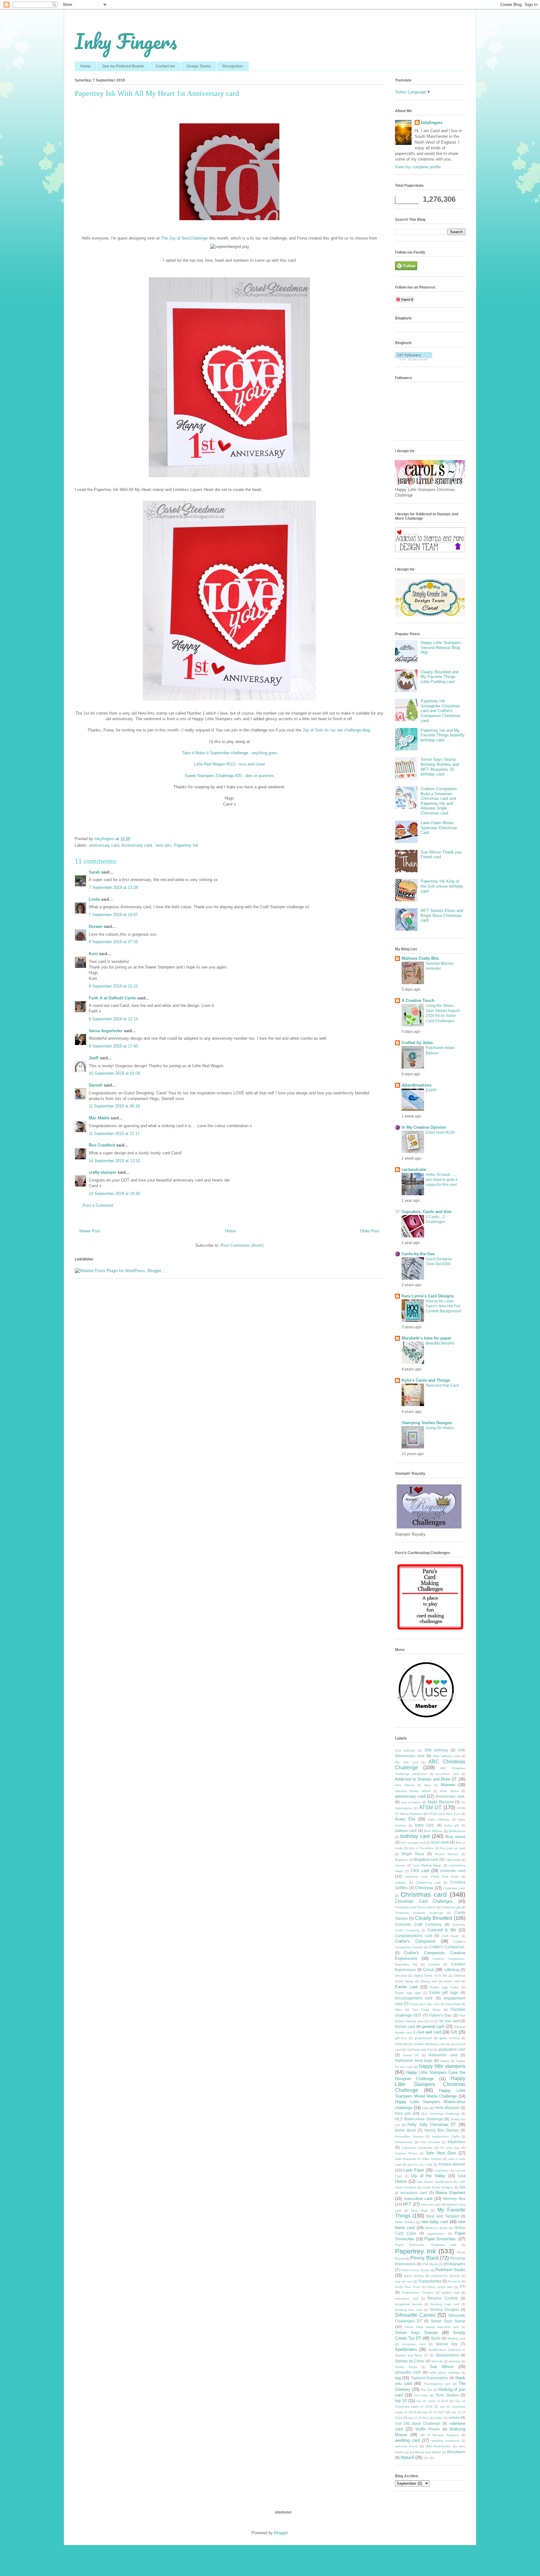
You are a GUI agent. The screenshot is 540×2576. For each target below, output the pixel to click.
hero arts (164, 845)
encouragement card (414, 1998)
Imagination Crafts (446, 2136)
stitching (454, 2361)
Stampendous (447, 2355)
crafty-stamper (102, 1172)
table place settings (445, 2373)
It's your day (450, 2148)
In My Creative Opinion (424, 1127)
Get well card (429, 2032)
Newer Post (90, 1231)
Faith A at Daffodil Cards (112, 998)
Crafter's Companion (415, 1941)
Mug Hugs (419, 2210)
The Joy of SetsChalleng (183, 238)
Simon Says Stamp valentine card (432, 2327)
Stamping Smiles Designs (427, 1423)
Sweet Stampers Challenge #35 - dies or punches (229, 776)
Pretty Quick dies (440, 2287)
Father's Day (440, 2015)
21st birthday (405, 1750)
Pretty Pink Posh (408, 2287)
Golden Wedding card (429, 2044)
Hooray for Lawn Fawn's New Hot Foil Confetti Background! (443, 1306)
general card (433, 2026)
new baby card (435, 2222)
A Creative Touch (418, 1001)
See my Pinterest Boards (123, 66)
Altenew (448, 1785)
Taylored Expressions (429, 2378)
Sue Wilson (442, 2367)
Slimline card (456, 2338)
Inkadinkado (404, 2142)
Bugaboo (402, 1860)
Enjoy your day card (425, 2004)
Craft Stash (450, 1936)
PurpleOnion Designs (418, 2293)
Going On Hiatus (440, 1428)
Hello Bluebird (447, 2108)
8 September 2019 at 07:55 (113, 942)
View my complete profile (418, 167)
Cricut (428, 1970)
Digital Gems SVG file (430, 1976)
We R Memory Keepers (440, 2435)
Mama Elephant (450, 2193)
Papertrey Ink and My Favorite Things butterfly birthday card (443, 735)
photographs (455, 2264)
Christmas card (424, 1894)
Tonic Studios (447, 2395)
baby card (424, 1825)
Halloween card (443, 2055)
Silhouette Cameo (415, 2315)
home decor (406, 2130)
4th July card (407, 1762)
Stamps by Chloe (410, 2361)
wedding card (407, 2440)
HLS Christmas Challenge (440, 2114)
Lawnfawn (441, 2170)
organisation (436, 2234)
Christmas (424, 1888)
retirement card (407, 2299)
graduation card (452, 2049)
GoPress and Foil (420, 2050)
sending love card (409, 2310)
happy (445, 2061)
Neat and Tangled (442, 2216)
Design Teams (199, 66)
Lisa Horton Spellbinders (434, 2182)
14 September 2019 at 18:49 (114, 1194)
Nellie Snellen (405, 2222)
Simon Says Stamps (417, 2333)
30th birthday (436, 1750)
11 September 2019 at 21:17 (114, 1134)
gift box (401, 2038)
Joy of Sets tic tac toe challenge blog (336, 730)
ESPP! (431, 1090)
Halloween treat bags (414, 2061)
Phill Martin (430, 2264)
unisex (454, 2417)
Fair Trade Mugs (427, 2010)
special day (447, 2344)
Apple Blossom (441, 1802)
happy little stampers (442, 2066)
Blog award (455, 1837)
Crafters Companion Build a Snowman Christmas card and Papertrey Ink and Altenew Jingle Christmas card (439, 801)
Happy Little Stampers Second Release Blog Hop (441, 647)
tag (398, 2378)
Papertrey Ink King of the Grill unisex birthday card (442, 886)
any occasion (411, 1802)
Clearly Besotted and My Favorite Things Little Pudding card (440, 677)
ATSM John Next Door (445, 1814)
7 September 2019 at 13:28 (113, 887)
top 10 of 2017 (434, 2412)
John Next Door (441, 2153)
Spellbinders (406, 2349)
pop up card (404, 2281)
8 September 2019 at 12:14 (113, 1019)
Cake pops (453, 1860)
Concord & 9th (442, 1930)
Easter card (406, 1987)
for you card (450, 2021)
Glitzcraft (401, 2044)
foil (431, 2021)
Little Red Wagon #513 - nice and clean (230, 764)
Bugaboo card (426, 1859)
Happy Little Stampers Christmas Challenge (430, 2084)
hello (425, 2108)
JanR (94, 1058)
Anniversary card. (137, 845)
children (401, 1882)
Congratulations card (414, 1936)
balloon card (406, 1831)
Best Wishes (433, 1831)
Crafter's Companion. (447, 1947)
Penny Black (424, 2258)
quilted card (451, 2293)
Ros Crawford (102, 1145)
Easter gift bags (444, 1992)
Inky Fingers (126, 41)
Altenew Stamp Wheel (413, 1791)
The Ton (426, 2390)
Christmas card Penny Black (415, 1907)
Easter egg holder (445, 1987)
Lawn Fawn (413, 2170)
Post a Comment (98, 1205)
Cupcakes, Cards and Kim (427, 1212)
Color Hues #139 (440, 1132)
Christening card (428, 1882)
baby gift (452, 1825)
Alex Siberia (405, 1785)
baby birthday (439, 1819)
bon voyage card (413, 1843)
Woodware (456, 2452)
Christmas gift (451, 1907)
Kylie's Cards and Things (426, 1380)
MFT (407, 2204)
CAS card (420, 1871)
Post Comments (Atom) (242, 1245)
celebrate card (453, 1871)
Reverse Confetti (443, 2298)
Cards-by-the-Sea (418, 1254)
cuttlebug (452, 1970)
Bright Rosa (413, 1854)
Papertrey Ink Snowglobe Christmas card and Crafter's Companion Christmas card (441, 711)
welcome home (406, 2446)
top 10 (401, 2401)
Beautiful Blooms (440, 1343)
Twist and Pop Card (442, 1385)
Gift (454, 2032)
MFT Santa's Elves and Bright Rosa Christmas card (442, 915)
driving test (429, 1981)
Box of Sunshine (421, 1848)
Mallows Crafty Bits (420, 958)
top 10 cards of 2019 (432, 2401)
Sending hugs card (445, 2304)
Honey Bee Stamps (442, 2130)
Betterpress (457, 1831)
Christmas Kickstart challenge (419, 1913)
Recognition (233, 66)
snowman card (414, 2344)
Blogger (281, 2533)
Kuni (93, 954)
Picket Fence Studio (415, 2270)
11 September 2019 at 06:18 (114, 1106)
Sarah (94, 872)
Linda (94, 899)
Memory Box (454, 2199)
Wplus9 (407, 2457)
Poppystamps (430, 2281)
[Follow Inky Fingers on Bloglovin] (414, 359)
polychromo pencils (445, 2276)
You (426, 2458)
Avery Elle (405, 1819)
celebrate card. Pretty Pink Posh (432, 1877)
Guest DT (411, 2055)
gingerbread (423, 2038)
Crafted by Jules (417, 1043)
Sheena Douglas (444, 2309)
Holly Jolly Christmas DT (432, 2125)
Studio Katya (406, 2367)
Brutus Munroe (447, 1854)
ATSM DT (430, 1808)
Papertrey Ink (186, 845)
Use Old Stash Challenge (418, 2423)
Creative (434, 1964)
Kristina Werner (452, 2164)
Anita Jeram (449, 1791)
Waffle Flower (428, 2429)
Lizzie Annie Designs (438, 2187)
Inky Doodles (430, 2142)
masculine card (418, 2199)
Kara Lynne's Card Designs (428, 1296)
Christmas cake (454, 1888)
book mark (440, 1842)
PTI (462, 2287)
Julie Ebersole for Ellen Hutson (418, 2159)
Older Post (370, 1231)
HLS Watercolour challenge (419, 2119)
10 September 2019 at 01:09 (114, 1073)
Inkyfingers (432, 123)
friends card (405, 2026)
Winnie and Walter (428, 2452)
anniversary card (104, 845)
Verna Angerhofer (106, 1031)
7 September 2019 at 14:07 (113, 915)
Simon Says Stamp (448, 2321)
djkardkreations (417, 1085)
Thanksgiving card (437, 2384)
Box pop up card (453, 1848)
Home (85, 66)
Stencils (437, 2361)
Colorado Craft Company (418, 1924)
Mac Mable (99, 1118)
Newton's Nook (436, 2228)
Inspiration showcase (417, 2148)
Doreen (96, 926)
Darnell (96, 1085)
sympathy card (408, 2372)
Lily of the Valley (428, 2176)
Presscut (454, 2281)
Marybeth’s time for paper (426, 1338)
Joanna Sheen (406, 2153)
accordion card (447, 1774)
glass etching (449, 2038)
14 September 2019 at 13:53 (114, 1161)
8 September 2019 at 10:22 (113, 986)
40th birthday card (446, 1756)
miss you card (431, 2204)
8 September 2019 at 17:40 (113, 1046)
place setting (414, 2276)
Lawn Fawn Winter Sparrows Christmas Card (439, 828)
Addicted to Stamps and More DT (426, 1779)
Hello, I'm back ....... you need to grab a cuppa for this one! (442, 1180)
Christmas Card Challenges (424, 1901)
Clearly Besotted (434, 1918)
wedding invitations (445, 2441)
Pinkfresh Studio (450, 2270)
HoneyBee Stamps (409, 2136)
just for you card (420, 2165)
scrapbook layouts (409, 2304)
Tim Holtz (421, 2395)
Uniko (439, 2418)
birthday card (415, 1836)
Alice (427, 1785)
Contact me (165, 66)
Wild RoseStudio (438, 2446)
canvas (400, 1865)
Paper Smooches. (441, 2239)
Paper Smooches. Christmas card (426, 2245)
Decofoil (401, 1976)
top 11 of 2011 (419, 2418)
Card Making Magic (427, 1865)
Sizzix (436, 2338)
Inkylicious (456, 2142)
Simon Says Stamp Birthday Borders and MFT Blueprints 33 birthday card (440, 767)
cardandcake (414, 1169)
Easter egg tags (408, 1993)
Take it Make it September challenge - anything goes (230, 753)
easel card (452, 1981)
